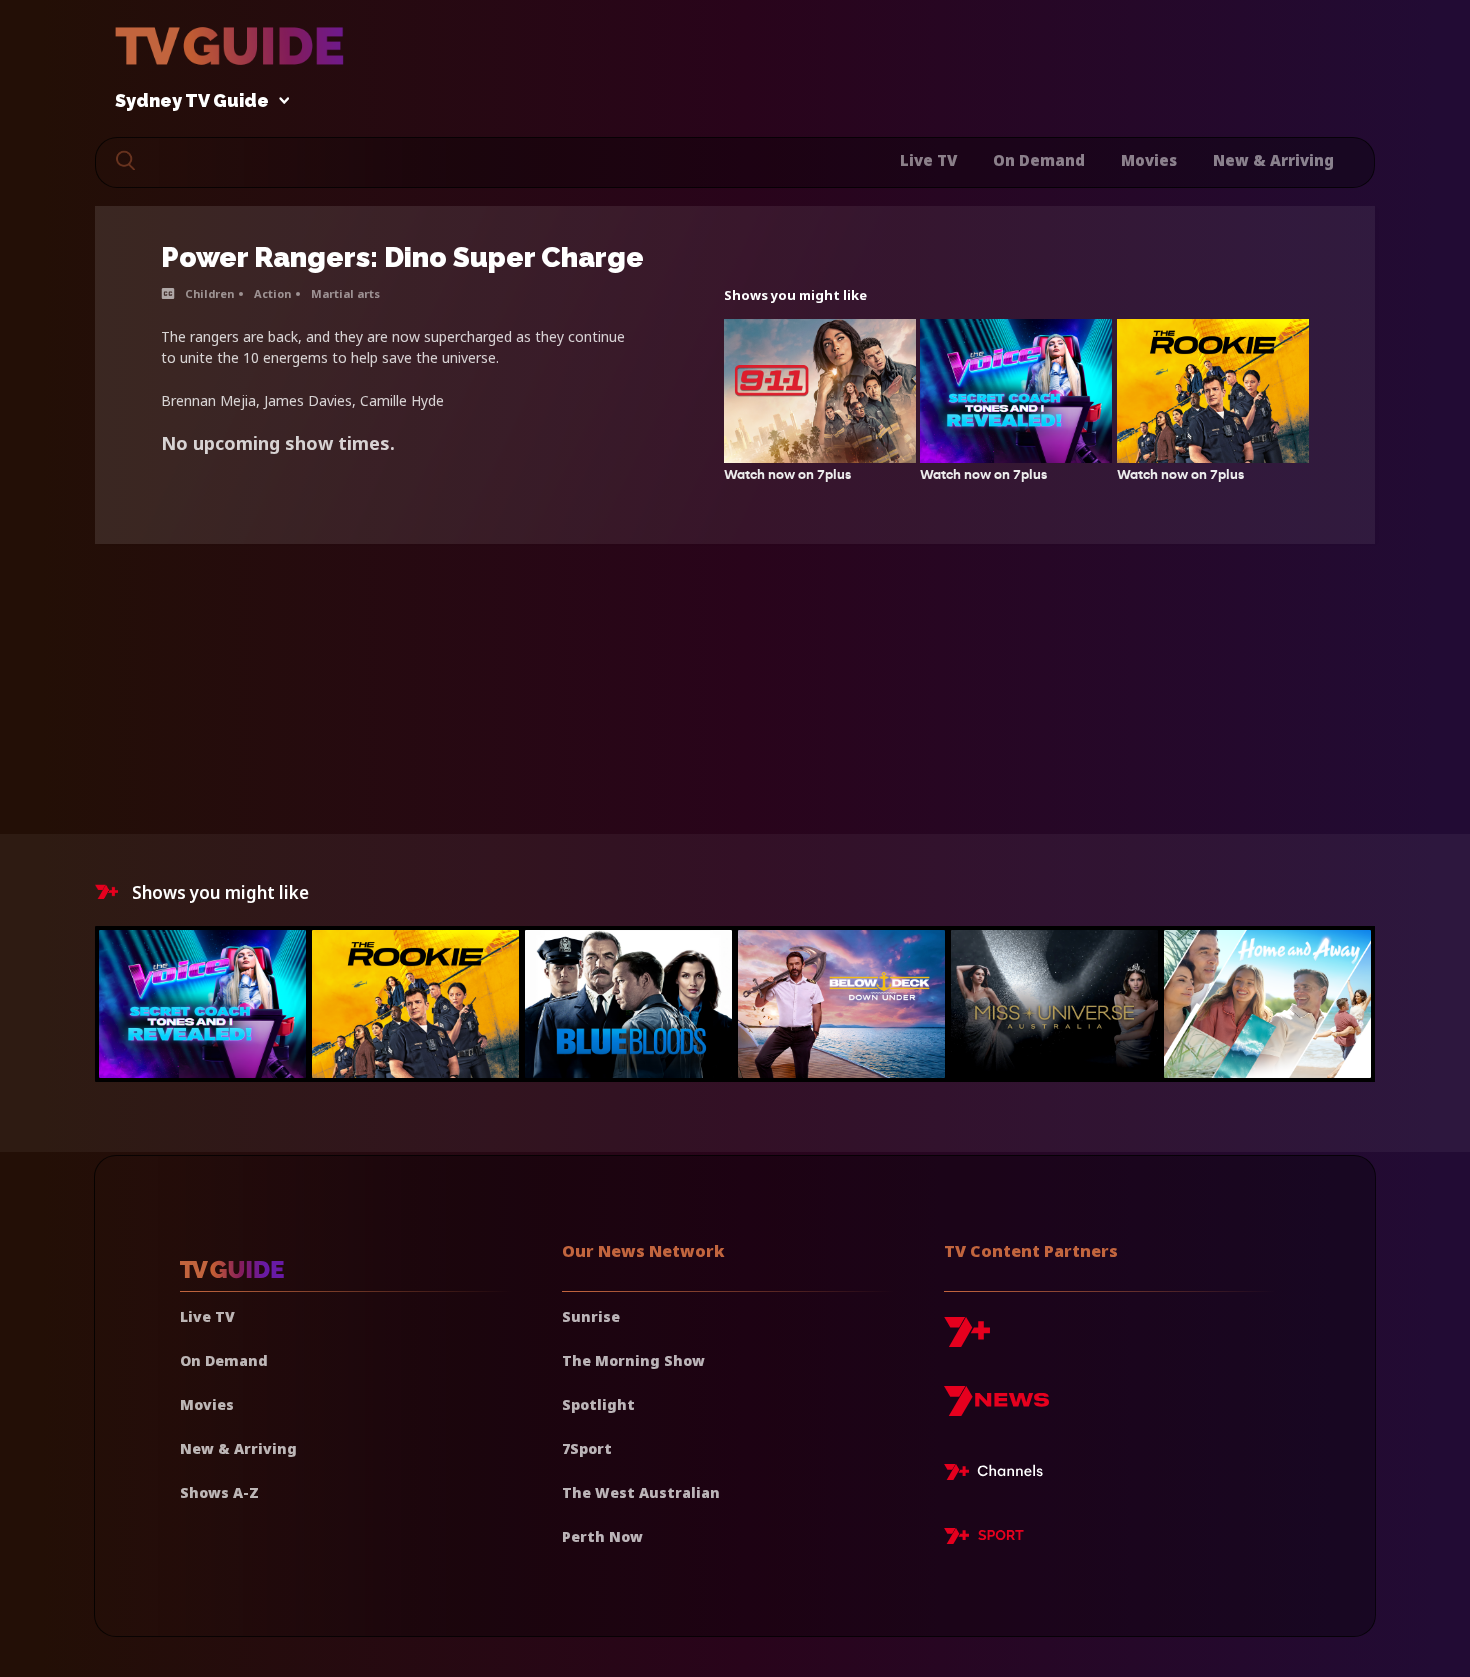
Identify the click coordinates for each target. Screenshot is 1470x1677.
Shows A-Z (219, 1492)
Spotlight (598, 1404)
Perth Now (602, 1536)
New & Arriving (1273, 160)
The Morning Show (633, 1360)
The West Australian (641, 1492)
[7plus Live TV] (999, 1475)
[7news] (996, 1408)
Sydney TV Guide (192, 101)
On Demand (1039, 160)
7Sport (587, 1448)
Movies (1149, 160)
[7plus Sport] (984, 1539)
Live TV (928, 160)
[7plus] (967, 1339)
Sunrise (591, 1316)
